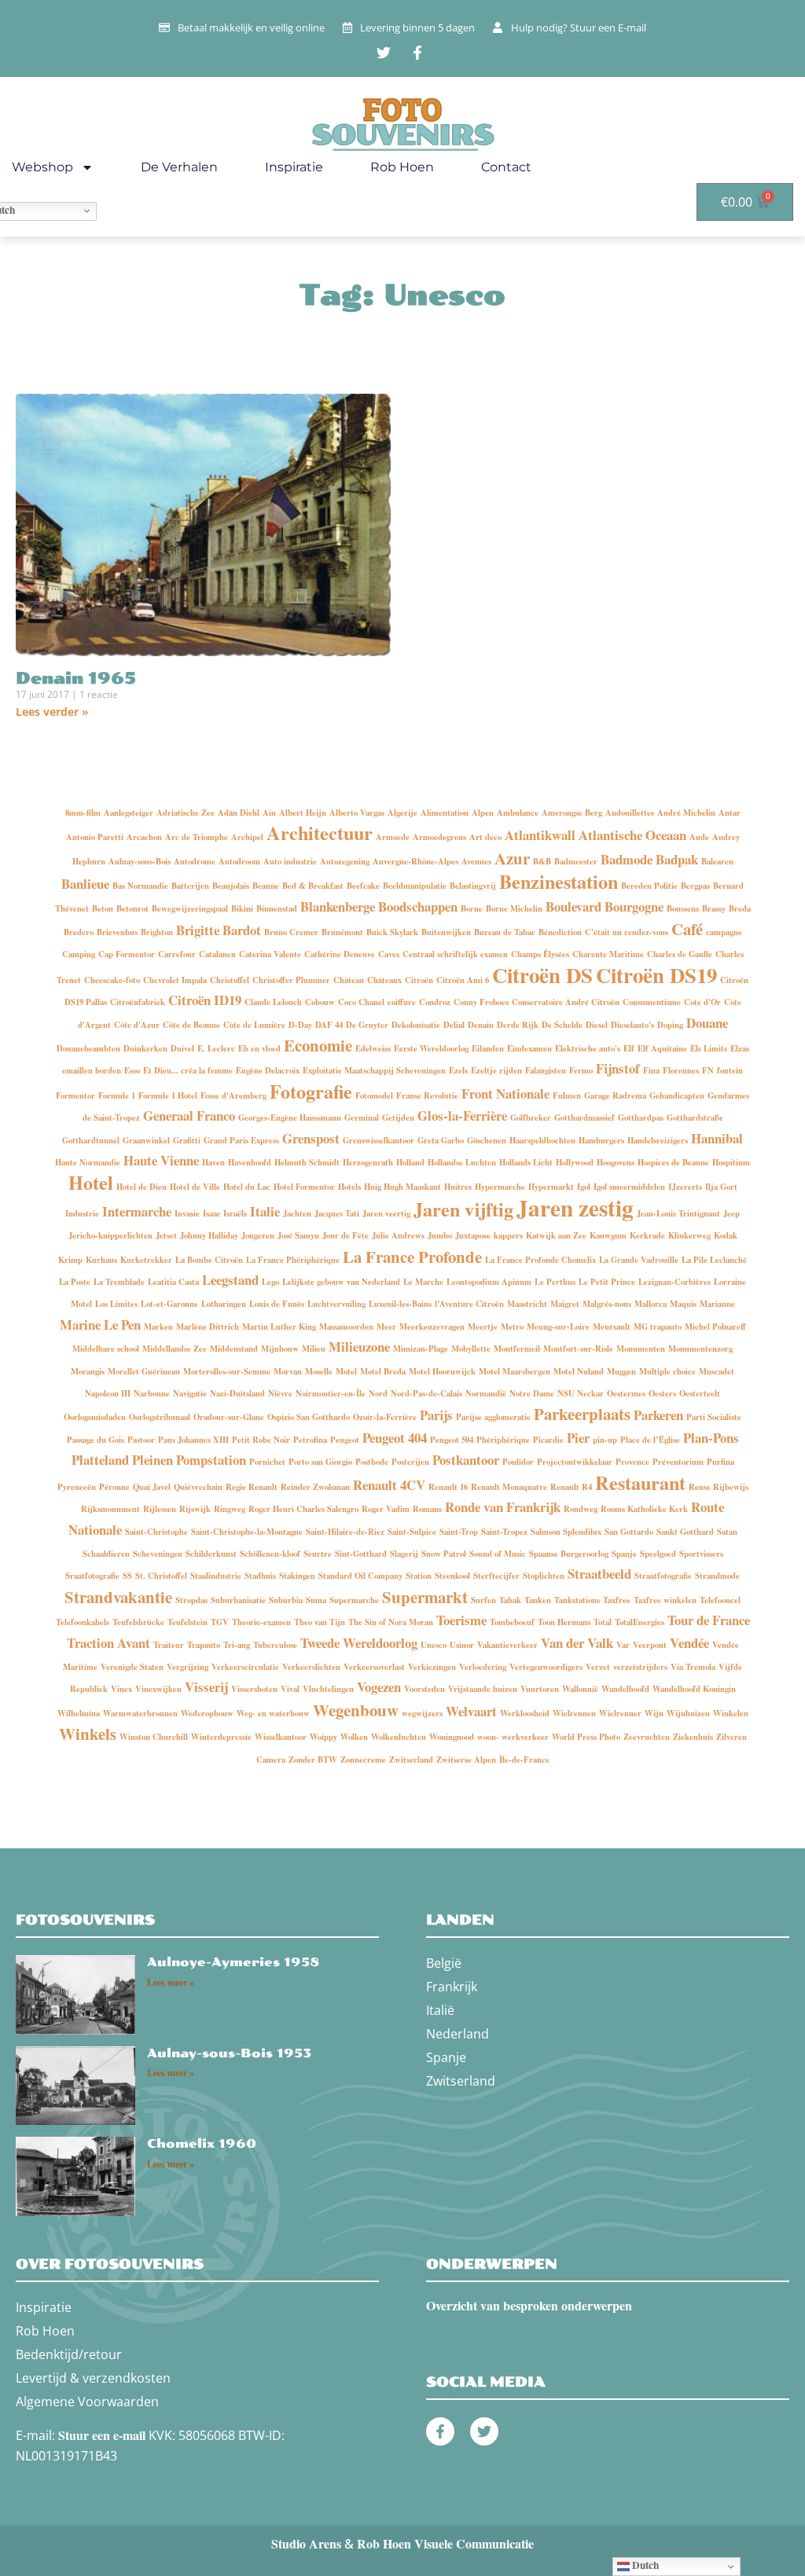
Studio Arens (306, 2543)
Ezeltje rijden (496, 1070)
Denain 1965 (76, 678)
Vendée (689, 1643)
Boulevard (573, 906)
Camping (79, 954)
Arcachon (144, 837)
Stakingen (297, 1576)
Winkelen (731, 1713)
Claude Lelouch (273, 1002)
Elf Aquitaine (662, 1048)
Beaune (266, 886)
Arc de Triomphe (197, 837)
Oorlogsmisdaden (95, 1417)
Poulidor (518, 1462)
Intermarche (137, 1211)
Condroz (435, 1002)
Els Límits (709, 1048)
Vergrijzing (187, 1667)
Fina (651, 1070)
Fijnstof (618, 1068)
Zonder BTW (313, 1760)
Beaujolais (231, 886)
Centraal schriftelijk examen (455, 954)
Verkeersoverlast (374, 1667)
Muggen (621, 1371)
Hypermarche (500, 1187)
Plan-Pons (711, 1438)
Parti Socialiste (714, 1417)
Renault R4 (571, 1487)
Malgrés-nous (607, 1304)
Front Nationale (505, 1094)
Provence (632, 1462)
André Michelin (686, 813)
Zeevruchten (647, 1737)
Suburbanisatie (238, 1600)
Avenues (476, 861)
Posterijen (410, 1462)
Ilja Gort (721, 1187)
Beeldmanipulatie (415, 886)
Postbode (372, 1462)
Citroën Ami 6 (463, 980)
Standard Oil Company (360, 1576)
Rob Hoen (402, 167)
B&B (542, 861)
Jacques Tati (337, 1213)
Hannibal (717, 1138)
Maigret (565, 1304)
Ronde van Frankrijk (503, 1507)
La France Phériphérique (293, 1260)
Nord (378, 1393)
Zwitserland (411, 1760)
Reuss (699, 1487)
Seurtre (318, 1554)
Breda (740, 908)
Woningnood (452, 1737)
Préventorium (678, 1462)
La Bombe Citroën (209, 1260)
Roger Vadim (386, 1509)
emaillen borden (92, 1070)
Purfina (720, 1462)
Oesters (662, 1393)
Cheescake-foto (112, 980)
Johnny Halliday (209, 1235)
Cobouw (320, 1002)
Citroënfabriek (138, 1002)
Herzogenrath (368, 1162)
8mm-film (83, 813)
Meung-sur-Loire (558, 1327)
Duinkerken (145, 1048)
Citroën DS (542, 975)
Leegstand (230, 1280)
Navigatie (190, 1393)
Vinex (121, 1689)
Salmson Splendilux (566, 1532)
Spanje (624, 1554)
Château (349, 980)
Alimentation (445, 813)
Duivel (182, 1048)
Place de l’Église (650, 1440)
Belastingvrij (473, 886)
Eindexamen (529, 1048)
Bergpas (695, 886)
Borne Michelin (514, 908)
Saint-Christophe (156, 1532)
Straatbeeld (599, 1574)
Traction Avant (108, 1643)
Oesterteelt (700, 1393)
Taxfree (617, 1600)
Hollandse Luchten (462, 1162)
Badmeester (576, 861)
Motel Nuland (579, 1371)
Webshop (42, 167)
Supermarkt (425, 1597)
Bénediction (560, 932)
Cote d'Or (702, 1002)
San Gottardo (629, 1532)
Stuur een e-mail (102, 2435)
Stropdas (191, 1600)
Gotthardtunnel (91, 1140)
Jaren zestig (575, 1207)
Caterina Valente (270, 954)
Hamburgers (601, 1140)
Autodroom (239, 861)
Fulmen (567, 1095)
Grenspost (311, 1138)
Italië (440, 2010)
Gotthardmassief (584, 1117)
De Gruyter (367, 1025)
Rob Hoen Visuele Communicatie (445, 2543)
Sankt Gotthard (685, 1532)
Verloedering (483, 1667)
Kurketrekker (146, 1260)
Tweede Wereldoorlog (359, 1643)
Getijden (398, 1117)
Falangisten (546, 1070)
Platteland (100, 1460)
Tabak (510, 1600)
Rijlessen (160, 1509)
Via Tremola (693, 1667)
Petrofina (310, 1440)
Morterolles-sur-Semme (227, 1371)
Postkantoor (466, 1460)
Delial (454, 1025)
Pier (578, 1438)
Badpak (677, 859)
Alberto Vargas (357, 813)
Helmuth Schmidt (307, 1162)
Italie (265, 1211)
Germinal (362, 1117)
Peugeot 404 (395, 1438)
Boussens (683, 908)
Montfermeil (517, 1349)
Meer (386, 1327)
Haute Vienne (161, 1160)
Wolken (354, 1737)
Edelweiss (373, 1048)
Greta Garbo (441, 1140)
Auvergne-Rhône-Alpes (415, 861)
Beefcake (363, 886)
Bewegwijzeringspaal (190, 908)
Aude (699, 837)
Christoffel (230, 980)
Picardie (548, 1440)
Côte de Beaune (191, 1025)
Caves (389, 954)
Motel (346, 1371)
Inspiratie (294, 167)
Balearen (717, 861)
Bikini (242, 908)
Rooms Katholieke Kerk (644, 1509)
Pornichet (267, 1462)
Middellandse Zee (175, 1349)
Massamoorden (346, 1327)
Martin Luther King (279, 1327)
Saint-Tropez (504, 1532)
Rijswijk (195, 1509)
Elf (629, 1048)
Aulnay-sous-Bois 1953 (229, 2053)
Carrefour (177, 954)
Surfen (483, 1600)
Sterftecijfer (496, 1576)
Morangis (88, 1371)
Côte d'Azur (137, 1025)
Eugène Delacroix (268, 1070)
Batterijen (190, 886)
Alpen (483, 813)
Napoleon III (108, 1393)
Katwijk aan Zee (556, 1235)
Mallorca (651, 1304)
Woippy (323, 1737)
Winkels (88, 1734)
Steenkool (452, 1576)
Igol (584, 1187)
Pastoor (141, 1440)
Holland (410, 1162)
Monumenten (641, 1349)
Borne (472, 908)
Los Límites (116, 1304)
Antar (730, 813)
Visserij (206, 1687)
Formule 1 (117, 1095)
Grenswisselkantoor (379, 1140)
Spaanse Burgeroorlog (569, 1554)
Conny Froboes (481, 1002)
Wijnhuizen (688, 1713)
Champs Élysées (540, 954)
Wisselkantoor (281, 1737)
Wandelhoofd (625, 1689)
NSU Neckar (581, 1393)
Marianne (717, 1304)
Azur (512, 858)
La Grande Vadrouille (639, 1260)
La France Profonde (412, 1257)
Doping (670, 1025)
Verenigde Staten (132, 1667)
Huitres (458, 1187)
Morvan (288, 1371)
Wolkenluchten (399, 1737)
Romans (427, 1509)
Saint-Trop (459, 1532)
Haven (213, 1162)
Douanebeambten (88, 1048)
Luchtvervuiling (336, 1304)
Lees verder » (52, 712)
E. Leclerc (216, 1048)
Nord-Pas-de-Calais (426, 1393)
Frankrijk (452, 1987)
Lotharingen (224, 1304)
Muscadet (717, 1371)
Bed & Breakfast (313, 886)
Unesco (434, 1645)
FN (708, 1070)
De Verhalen (179, 167)
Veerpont (650, 1645)
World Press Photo (586, 1737)
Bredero (79, 932)
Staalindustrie (216, 1576)
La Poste (75, 1282)
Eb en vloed (259, 1048)
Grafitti (187, 1140)
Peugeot (345, 1440)
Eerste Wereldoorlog (431, 1048)
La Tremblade (119, 1282)
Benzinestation (559, 881)
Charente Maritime (608, 954)
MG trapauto (658, 1327)
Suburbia (286, 1600)
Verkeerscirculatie (245, 1667)
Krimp (70, 1260)
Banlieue (85, 884)
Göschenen (487, 1140)
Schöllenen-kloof (270, 1554)
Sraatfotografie (92, 1576)
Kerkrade (647, 1235)
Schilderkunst (211, 1554)
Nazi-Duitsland (237, 1393)
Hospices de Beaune (673, 1162)
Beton (103, 908)
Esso (132, 1070)
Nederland (458, 2034)
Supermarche (354, 1600)
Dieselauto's (632, 1025)
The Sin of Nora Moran (391, 1622)
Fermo (581, 1070)
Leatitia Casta (173, 1282)
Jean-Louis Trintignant (678, 1213)
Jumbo (440, 1235)
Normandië (486, 1393)
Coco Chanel (361, 1002)
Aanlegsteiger (129, 813)
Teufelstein (187, 1622)
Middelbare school (106, 1349)
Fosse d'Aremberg (233, 1095)
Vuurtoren (540, 1689)
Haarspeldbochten (542, 1140)
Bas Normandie (140, 886)
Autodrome (195, 861)
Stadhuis (260, 1576)
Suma (316, 1600)
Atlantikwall (540, 835)
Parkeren (658, 1415)
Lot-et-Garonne (169, 1304)
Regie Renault (252, 1487)
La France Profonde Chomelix (540, 1260)
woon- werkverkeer (513, 1737)
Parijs (436, 1415)
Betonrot (132, 908)
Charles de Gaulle (680, 954)
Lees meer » (171, 1982)
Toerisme (461, 1620)
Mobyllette (471, 1349)
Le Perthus (555, 1282)
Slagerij (404, 1554)
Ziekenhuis (693, 1737)
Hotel (91, 1182)
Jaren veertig (386, 1213)
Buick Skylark (392, 932)
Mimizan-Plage (421, 1349)
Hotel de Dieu (142, 1187)
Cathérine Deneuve (340, 954)
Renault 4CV (389, 1485)
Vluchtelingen (328, 1689)
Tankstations (577, 1600)
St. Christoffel (161, 1576)
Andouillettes (630, 813)
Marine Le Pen (100, 1325)
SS (127, 1576)
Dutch (644, 2565)
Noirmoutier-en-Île (331, 1393)
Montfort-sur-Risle (578, 1349)
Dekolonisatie (416, 1025)
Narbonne (152, 1393)
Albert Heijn (303, 813)
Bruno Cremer (291, 932)
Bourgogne (634, 906)
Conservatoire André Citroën (566, 1002)
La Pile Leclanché (714, 1260)
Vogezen (379, 1687)
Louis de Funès (277, 1304)
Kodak (726, 1235)
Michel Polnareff (715, 1327)
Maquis (683, 1304)
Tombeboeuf (512, 1622)
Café (687, 929)
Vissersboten (254, 1689)
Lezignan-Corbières (675, 1282)
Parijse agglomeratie (493, 1417)
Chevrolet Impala (175, 980)
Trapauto (204, 1645)
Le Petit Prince (607, 1282)
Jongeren (258, 1235)
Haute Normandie (88, 1162)
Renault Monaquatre (509, 1487)
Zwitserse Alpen (466, 1760)
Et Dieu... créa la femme (188, 1070)
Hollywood (575, 1162)
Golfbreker (531, 1117)
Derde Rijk (518, 1025)
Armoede (393, 837)
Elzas (740, 1048)
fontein (730, 1070)
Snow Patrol (444, 1554)
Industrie (82, 1213)
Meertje (483, 1327)
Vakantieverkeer (507, 1645)
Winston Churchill (154, 1737)
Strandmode (717, 1576)
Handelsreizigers (658, 1140)
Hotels (349, 1187)
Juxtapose (473, 1235)
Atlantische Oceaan (632, 835)
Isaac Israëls (225, 1213)
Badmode (627, 859)
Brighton (157, 932)
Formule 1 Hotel (168, 1095)
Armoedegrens (439, 837)
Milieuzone (359, 1347)
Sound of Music (498, 1554)
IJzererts (685, 1187)
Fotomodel (374, 1095)
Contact (506, 167)
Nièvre (280, 1393)
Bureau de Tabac (505, 932)
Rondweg (581, 1509)
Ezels (458, 1070)
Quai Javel (152, 1487)
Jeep (731, 1213)
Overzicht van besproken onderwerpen (529, 2305)
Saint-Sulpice (412, 1532)
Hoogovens (616, 1162)
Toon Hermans (564, 1622)
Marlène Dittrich (208, 1327)
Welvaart (471, 1711)
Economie (318, 1045)
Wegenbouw (356, 1710)
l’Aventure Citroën (469, 1304)
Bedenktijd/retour (69, 2354)
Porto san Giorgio (320, 1462)
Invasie (187, 1213)
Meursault (612, 1327)
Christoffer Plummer (291, 980)
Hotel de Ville (195, 1187)
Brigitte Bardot (219, 930)
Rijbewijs (731, 1487)
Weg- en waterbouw (273, 1713)
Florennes (681, 1070)
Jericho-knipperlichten (110, 1235)
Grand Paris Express (241, 1140)
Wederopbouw (207, 1713)
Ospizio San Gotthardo (309, 1417)
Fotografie (311, 1091)
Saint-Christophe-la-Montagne (247, 1532)
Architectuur (320, 833)
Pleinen (153, 1460)
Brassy (714, 908)
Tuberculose (275, 1645)
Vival (290, 1689)
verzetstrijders (640, 1667)
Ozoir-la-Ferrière (385, 1417)
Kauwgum (608, 1235)
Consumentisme (652, 1002)
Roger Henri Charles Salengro (303, 1509)
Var (623, 1645)
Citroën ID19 (205, 1000)
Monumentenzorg (700, 1349)
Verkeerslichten (311, 1667)
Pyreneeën (77, 1487)
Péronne (114, 1487)
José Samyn (298, 1235)
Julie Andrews (398, 1235)
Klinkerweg (689, 1235)
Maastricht (527, 1304)
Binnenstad (277, 908)
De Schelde (562, 1025)
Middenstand (234, 1349)
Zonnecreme (363, 1760)
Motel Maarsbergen (515, 1371)
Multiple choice (667, 1371)
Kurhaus (101, 1260)
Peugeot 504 (452, 1440)
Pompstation (211, 1460)
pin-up (605, 1440)
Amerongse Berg (572, 813)
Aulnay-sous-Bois (140, 861)
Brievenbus (117, 932)
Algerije (402, 813)
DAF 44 (329, 1025)
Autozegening (345, 861)
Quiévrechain (198, 1487)
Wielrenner (620, 1713)
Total (603, 1622)
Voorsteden (425, 1689)
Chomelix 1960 (202, 2144)
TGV (220, 1622)
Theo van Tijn (320, 1622)
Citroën (419, 980)
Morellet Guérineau (144, 1371)
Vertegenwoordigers (546, 1667)
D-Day (300, 1025)
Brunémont (342, 932)
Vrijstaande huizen (483, 1689)
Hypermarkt (551, 1187)
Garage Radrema (615, 1095)
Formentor (75, 1095)
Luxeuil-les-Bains (400, 1304)
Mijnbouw (280, 1349)
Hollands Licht (526, 1162)
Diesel (597, 1025)
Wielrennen (574, 1713)
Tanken (538, 1600)
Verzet (598, 1667)
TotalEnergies (640, 1622)
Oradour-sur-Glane (229, 1417)
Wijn (654, 1713)
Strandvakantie (118, 1597)
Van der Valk (577, 1643)
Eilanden (488, 1048)
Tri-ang (237, 1645)
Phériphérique (503, 1440)
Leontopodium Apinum (489, 1282)
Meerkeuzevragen (432, 1327)
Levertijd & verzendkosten (93, 2378)
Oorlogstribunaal (160, 1417)
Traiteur (169, 1645)
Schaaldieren (106, 1554)
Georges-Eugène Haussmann (290, 1117)
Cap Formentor (127, 954)
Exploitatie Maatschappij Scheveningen (374, 1070)
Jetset (166, 1235)
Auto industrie (290, 861)
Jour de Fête (346, 1235)
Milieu (314, 1349)
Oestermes (626, 1393)
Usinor (462, 1645)
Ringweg (230, 1509)
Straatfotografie (663, 1576)
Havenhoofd (250, 1162)
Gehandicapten (677, 1095)
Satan (727, 1532)
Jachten (297, 1213)
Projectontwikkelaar (575, 1462)
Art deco (485, 837)
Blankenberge (338, 906)
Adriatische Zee (186, 813)
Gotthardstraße (695, 1117)
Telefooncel (720, 1600)
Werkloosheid (525, 1713)
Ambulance (518, 813)
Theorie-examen (261, 1622)
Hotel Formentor (304, 1187)
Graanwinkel (146, 1140)
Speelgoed (658, 1554)
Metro (512, 1327)
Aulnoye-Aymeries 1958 (233, 1962)
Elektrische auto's (588, 1048)
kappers (508, 1235)
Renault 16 (448, 1487)
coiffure (402, 1002)
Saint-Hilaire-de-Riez (345, 1532)
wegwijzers (422, 1713)
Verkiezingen (432, 1667)
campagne (724, 932)
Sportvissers (701, 1554)
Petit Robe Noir (261, 1440)
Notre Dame (532, 1393)
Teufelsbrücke (138, 1622)
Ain (269, 813)
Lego (270, 1282)
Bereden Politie (649, 886)
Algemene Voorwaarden (87, 2402)
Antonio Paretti (95, 837)
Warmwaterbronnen (140, 1713)
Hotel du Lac (247, 1187)
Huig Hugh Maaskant (402, 1187)
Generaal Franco (189, 1116)
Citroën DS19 (656, 975)
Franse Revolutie (427, 1095)
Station (419, 1576)
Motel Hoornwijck (442, 1371)
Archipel (247, 837)
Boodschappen (418, 906)
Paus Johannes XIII (193, 1440)
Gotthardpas (641, 1117)
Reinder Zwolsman (315, 1487)
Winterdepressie (221, 1737)
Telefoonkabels (83, 1622)
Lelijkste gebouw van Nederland (341, 1282)
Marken (158, 1327)
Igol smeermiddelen (629, 1187)
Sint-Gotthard (361, 1554)
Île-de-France (524, 1760)
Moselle (319, 1371)
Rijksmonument (110, 1509)
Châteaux (384, 980)
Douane (707, 1023)
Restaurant (640, 1482)
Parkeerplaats (582, 1414)
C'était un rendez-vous (627, 932)
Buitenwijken (446, 932)
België (444, 1963)
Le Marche (423, 1282)
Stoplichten (544, 1576)
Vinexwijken (158, 1689)
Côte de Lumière (254, 1025)
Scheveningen (158, 1554)
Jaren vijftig (463, 1209)
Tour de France (709, 1620)
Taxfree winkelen (665, 1600)
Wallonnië (580, 1689)
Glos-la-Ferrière (462, 1116)
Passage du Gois (96, 1440)
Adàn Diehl (239, 813)
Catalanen (217, 954)
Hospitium (731, 1162)
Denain (481, 1025)
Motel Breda (383, 1371)
